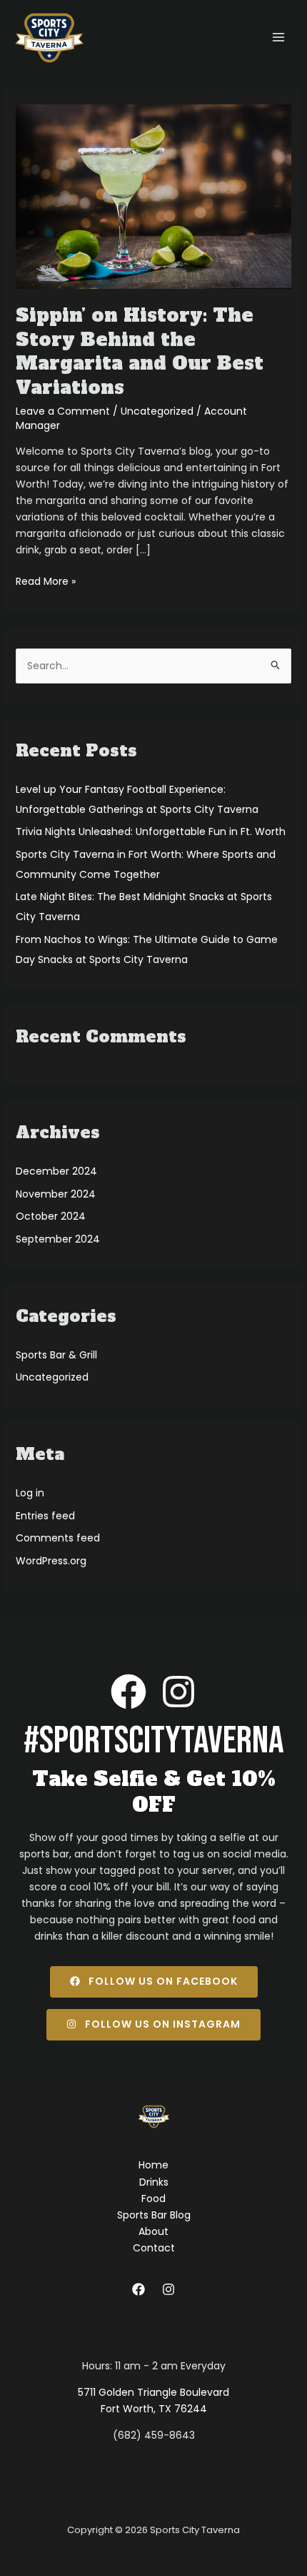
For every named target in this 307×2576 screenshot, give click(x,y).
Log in (30, 1493)
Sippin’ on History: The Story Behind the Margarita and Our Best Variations (140, 351)
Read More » (46, 581)
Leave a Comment (63, 411)
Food (153, 2199)
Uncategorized (157, 411)
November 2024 (56, 1194)
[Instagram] (168, 2289)
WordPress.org (51, 1561)
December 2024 (56, 1171)
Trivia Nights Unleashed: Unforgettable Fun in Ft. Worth (151, 831)
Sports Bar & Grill (56, 1355)
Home (153, 2165)
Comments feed (58, 1538)
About (153, 2231)
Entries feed (45, 1516)
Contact (154, 2248)
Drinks (154, 2182)
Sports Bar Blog (154, 2215)
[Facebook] (139, 2289)
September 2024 (58, 1239)
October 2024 (51, 1216)
